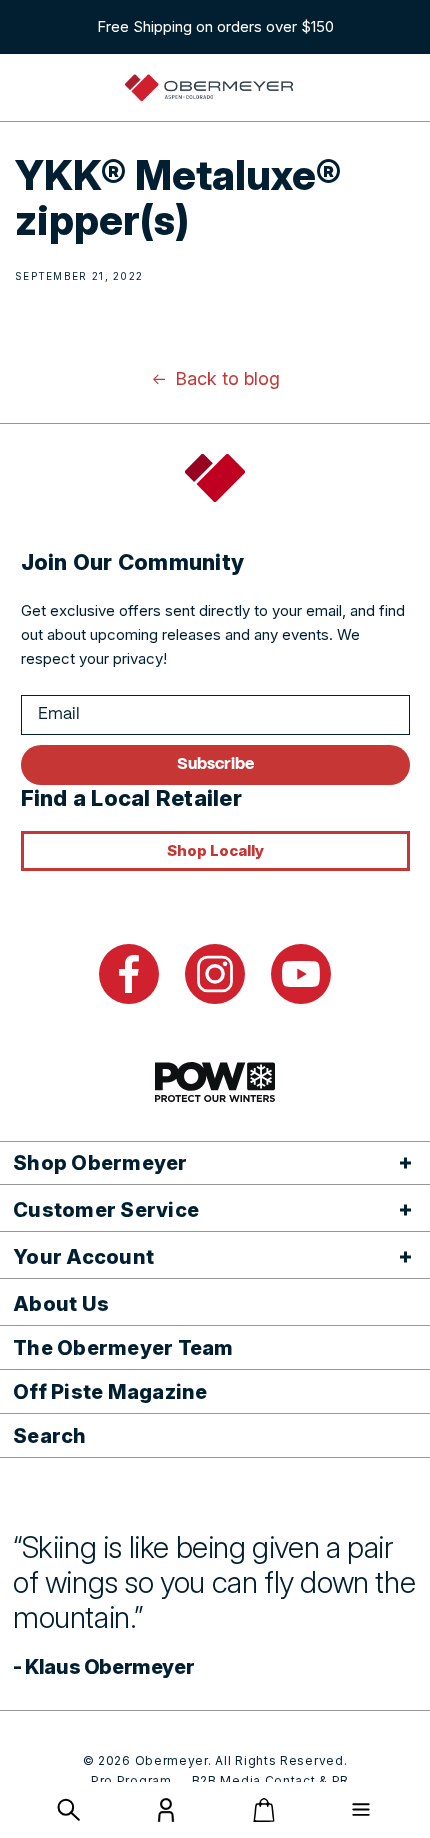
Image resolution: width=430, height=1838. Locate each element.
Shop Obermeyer (100, 1163)
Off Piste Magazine (110, 1392)
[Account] (166, 1816)
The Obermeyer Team (123, 1348)
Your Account (83, 1257)
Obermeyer (171, 1760)
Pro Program (131, 1780)
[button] (69, 1810)
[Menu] (361, 1810)
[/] (209, 88)
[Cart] (264, 1810)
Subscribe (215, 764)
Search (50, 1436)
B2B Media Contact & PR (270, 1780)
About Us (61, 1304)
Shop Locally (215, 850)
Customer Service (106, 1210)
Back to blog (227, 378)
